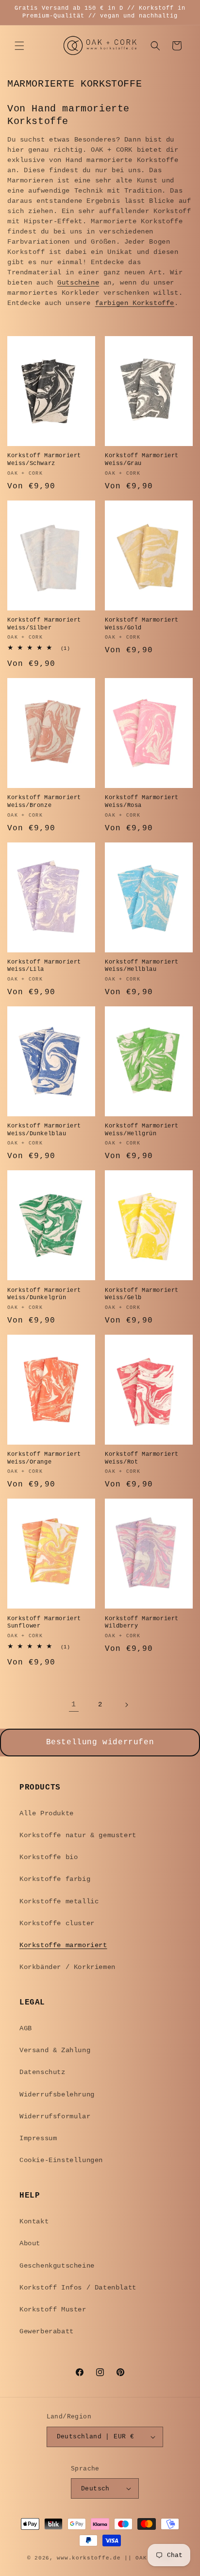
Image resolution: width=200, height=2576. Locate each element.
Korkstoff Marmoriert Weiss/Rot (142, 1458)
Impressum (38, 2138)
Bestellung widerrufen (100, 1742)
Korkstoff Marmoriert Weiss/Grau (142, 460)
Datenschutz (42, 2072)
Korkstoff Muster (53, 2309)
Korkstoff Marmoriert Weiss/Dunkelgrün (44, 1294)
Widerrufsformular (55, 2116)
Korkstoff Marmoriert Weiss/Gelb (142, 1294)
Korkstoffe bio (49, 1857)
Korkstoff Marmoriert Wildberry (142, 1623)
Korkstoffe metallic (59, 1901)
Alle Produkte (47, 1813)
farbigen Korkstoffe (135, 303)
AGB (26, 2028)
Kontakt (34, 2221)
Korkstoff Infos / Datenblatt (78, 2288)
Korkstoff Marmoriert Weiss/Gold (142, 624)
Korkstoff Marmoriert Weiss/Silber (44, 624)
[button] (19, 46)
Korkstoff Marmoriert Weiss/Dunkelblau (44, 1130)
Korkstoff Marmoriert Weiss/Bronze (44, 802)
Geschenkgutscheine (57, 2266)
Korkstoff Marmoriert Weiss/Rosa (142, 802)
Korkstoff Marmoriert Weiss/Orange (44, 1458)
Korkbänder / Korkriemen (67, 1967)
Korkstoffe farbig (55, 1879)
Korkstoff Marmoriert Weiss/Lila (44, 966)
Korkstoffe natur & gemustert (78, 1835)
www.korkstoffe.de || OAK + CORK (115, 2558)
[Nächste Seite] (126, 1705)
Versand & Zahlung (55, 2050)
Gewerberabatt (47, 2331)
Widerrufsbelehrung (57, 2094)
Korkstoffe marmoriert (63, 1945)
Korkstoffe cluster (57, 1923)
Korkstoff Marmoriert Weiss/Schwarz (44, 460)
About (30, 2243)
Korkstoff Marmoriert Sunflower (44, 1623)
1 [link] (74, 1705)
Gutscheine (78, 283)
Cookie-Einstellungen (61, 2160)
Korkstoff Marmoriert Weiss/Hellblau (142, 966)
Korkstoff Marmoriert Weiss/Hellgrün (142, 1130)
